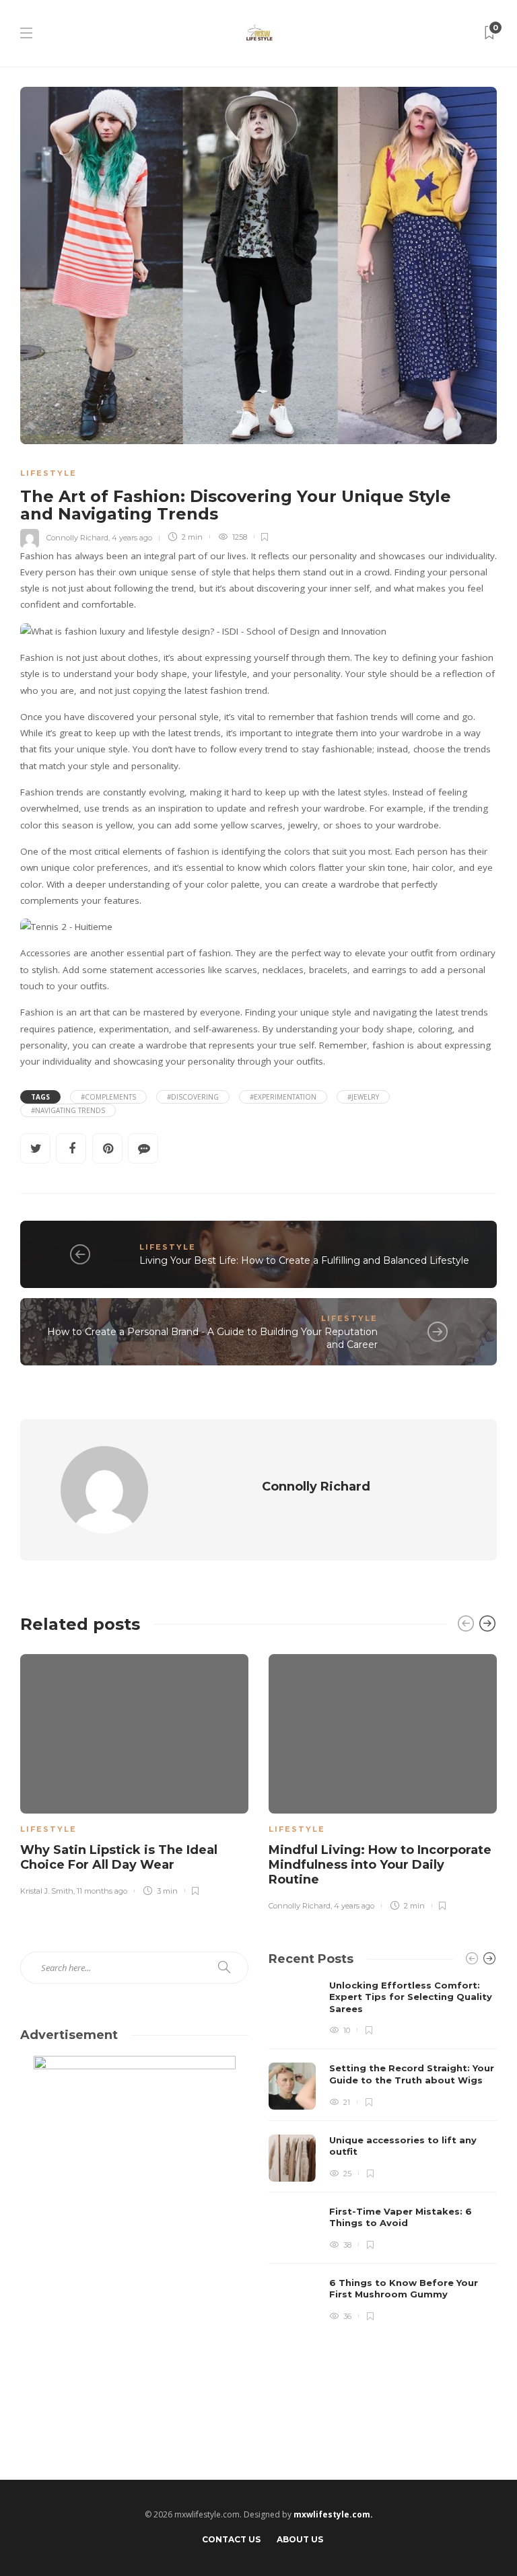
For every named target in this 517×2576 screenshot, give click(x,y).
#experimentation (283, 1097)
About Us (300, 2539)
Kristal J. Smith (47, 1891)
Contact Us (231, 2539)
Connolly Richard (77, 537)
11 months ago (102, 1891)
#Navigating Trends (68, 1110)
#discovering (193, 1097)
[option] (134, 1773)
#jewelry (363, 1097)
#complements (108, 1097)
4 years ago (132, 537)
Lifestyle (48, 473)
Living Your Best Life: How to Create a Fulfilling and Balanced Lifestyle (304, 1260)
